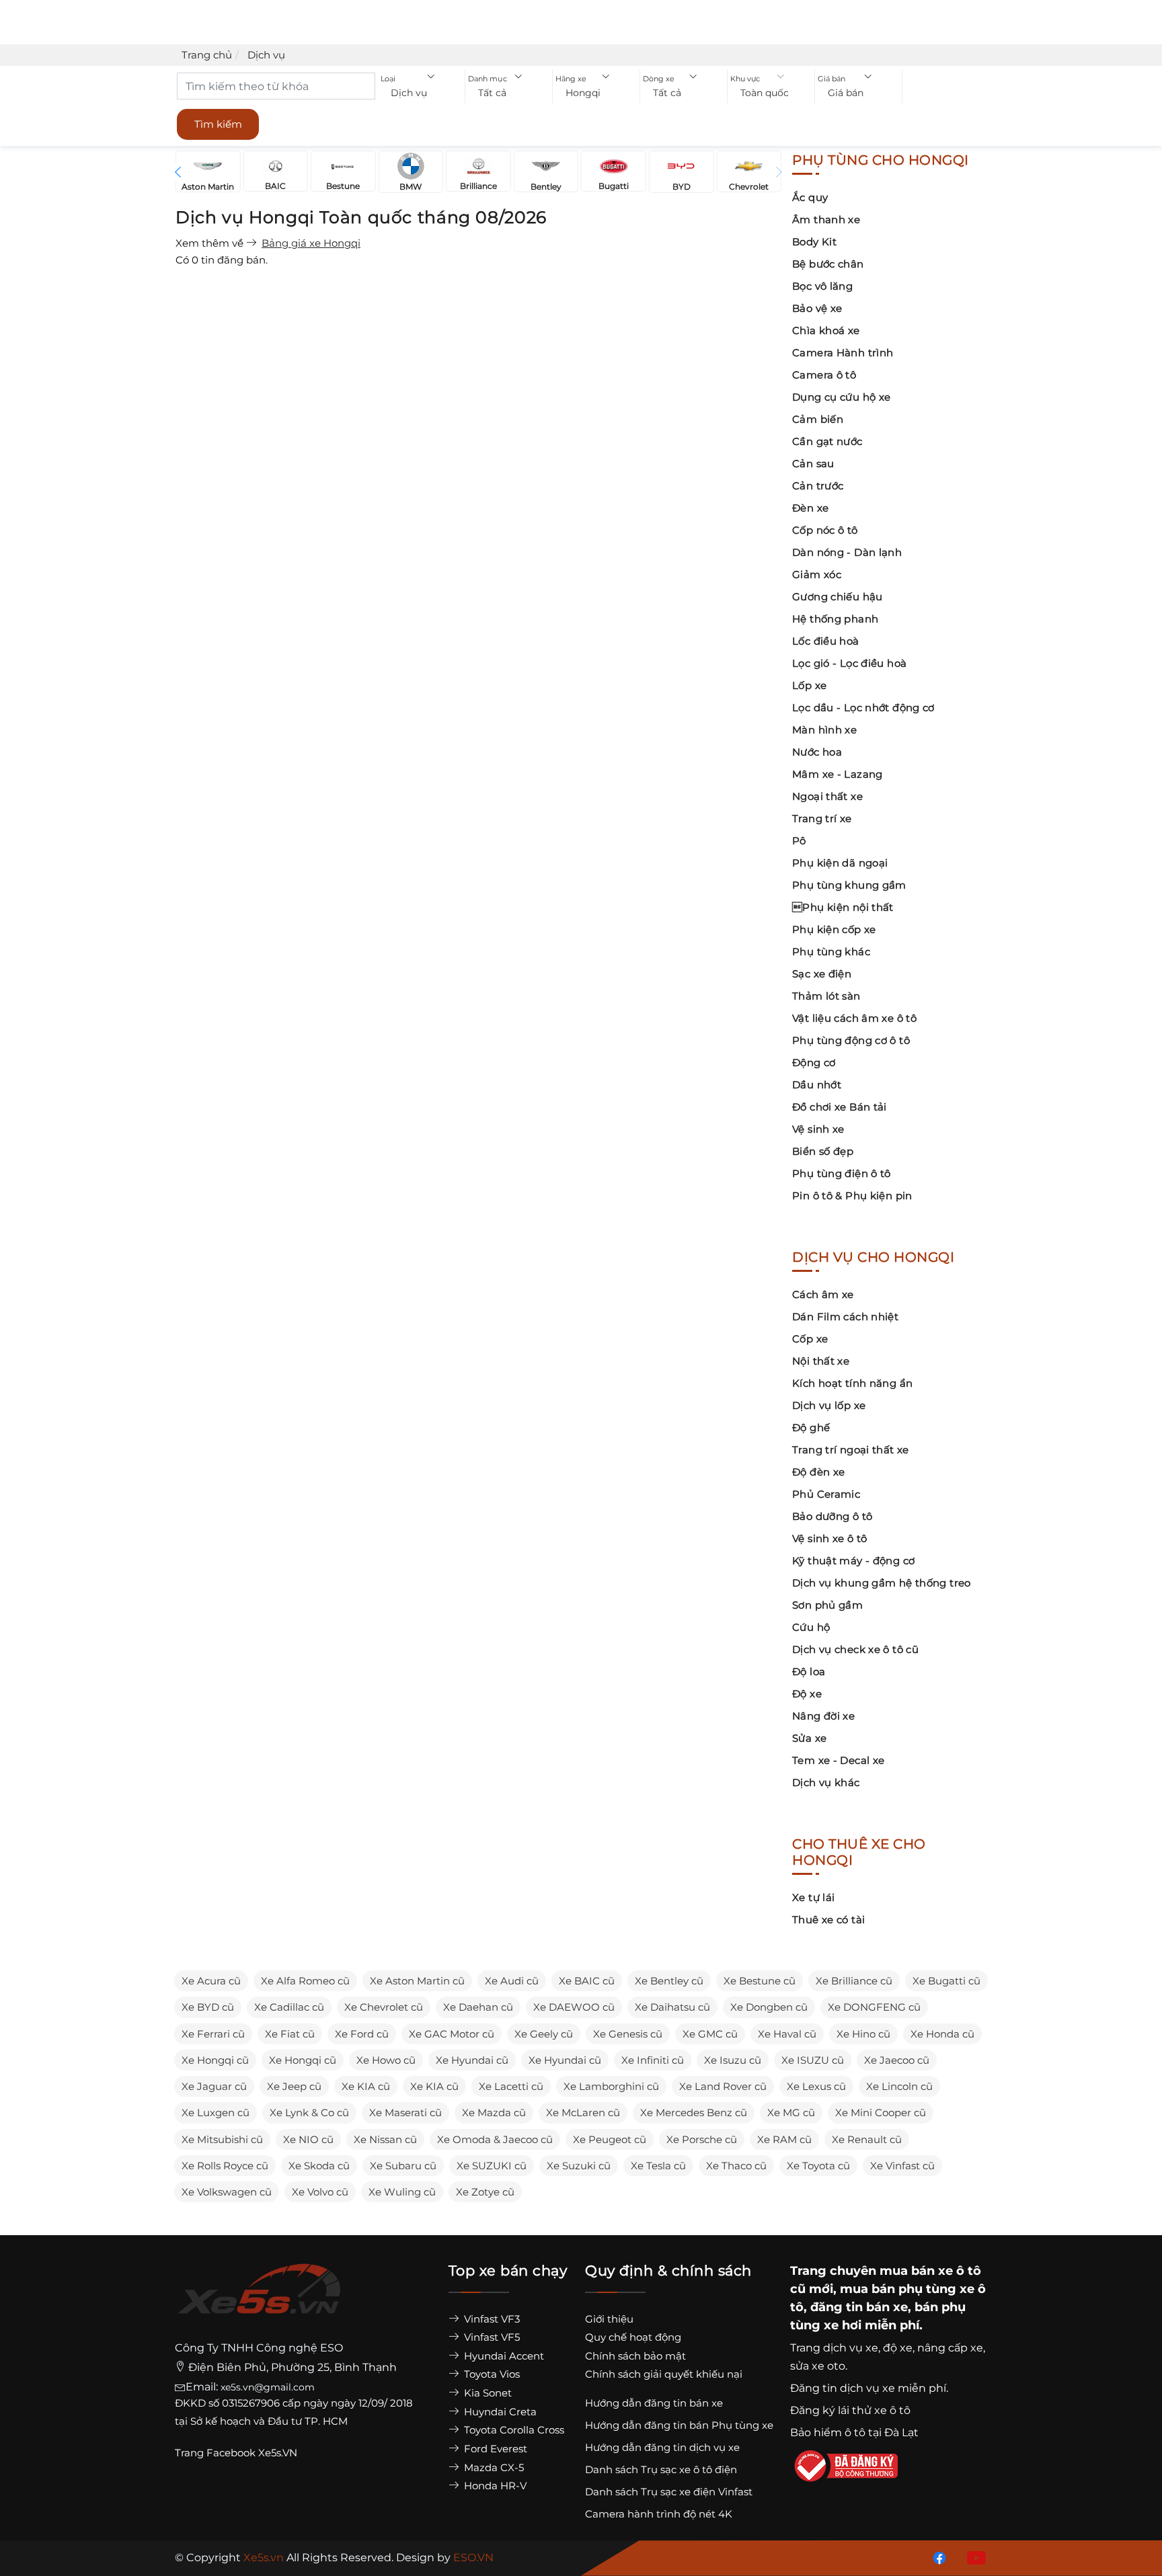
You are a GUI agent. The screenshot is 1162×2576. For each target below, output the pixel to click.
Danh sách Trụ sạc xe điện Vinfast (669, 2492)
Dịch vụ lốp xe (829, 1405)
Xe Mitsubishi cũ (222, 2139)
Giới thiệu (609, 2319)
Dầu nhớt (817, 1085)
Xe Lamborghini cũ (611, 2086)
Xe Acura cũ (211, 1981)
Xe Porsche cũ (702, 2139)
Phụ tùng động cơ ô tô (851, 1040)
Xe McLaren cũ (583, 2112)
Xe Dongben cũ (769, 2007)
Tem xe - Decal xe (838, 1760)
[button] (421, 93)
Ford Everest (494, 2449)
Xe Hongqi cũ (215, 2060)
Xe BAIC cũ (587, 1981)
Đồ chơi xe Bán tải (840, 1107)
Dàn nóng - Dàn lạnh (847, 552)
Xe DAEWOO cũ (574, 2007)
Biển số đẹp (823, 1151)
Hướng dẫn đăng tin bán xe (654, 2403)
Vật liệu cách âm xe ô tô (854, 1018)
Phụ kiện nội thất (843, 907)
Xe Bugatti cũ (946, 1981)
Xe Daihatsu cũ (672, 2007)
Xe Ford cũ (362, 2034)
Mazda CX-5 (493, 2467)
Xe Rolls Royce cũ (225, 2166)
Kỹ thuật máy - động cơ (853, 1561)
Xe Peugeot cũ (610, 2139)
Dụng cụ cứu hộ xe (841, 397)
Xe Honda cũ (942, 2034)
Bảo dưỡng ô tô (832, 1516)
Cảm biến (818, 419)
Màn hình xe (824, 730)
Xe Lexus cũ (816, 2086)
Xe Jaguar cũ (214, 2086)
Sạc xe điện (822, 974)
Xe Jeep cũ (294, 2086)
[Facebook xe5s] (937, 2557)
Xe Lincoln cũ (899, 2086)
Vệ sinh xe (818, 1129)
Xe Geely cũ (544, 2034)
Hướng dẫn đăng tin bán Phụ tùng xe (679, 2425)
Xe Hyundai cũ (472, 2060)
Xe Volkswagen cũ (227, 2192)
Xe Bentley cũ (669, 1981)
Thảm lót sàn (826, 996)
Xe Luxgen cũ (216, 2112)
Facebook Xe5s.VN (253, 2453)
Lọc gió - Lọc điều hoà (849, 663)
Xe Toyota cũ (818, 2166)
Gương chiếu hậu (838, 597)
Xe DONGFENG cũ (874, 2007)
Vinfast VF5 (491, 2337)
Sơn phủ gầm (827, 1605)
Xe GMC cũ (710, 2034)
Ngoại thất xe (827, 796)
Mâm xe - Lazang (838, 774)
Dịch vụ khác (826, 1782)
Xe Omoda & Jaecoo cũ (495, 2139)
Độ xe (807, 1694)
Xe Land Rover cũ (723, 2086)
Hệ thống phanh (835, 619)
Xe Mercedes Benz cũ (694, 2112)
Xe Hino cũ (863, 2034)
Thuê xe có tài (828, 1920)
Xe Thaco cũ (736, 2166)
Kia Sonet (487, 2393)
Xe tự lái (813, 1897)
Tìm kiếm (218, 124)
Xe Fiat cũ (290, 2034)
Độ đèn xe (818, 1472)
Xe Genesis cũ (628, 2034)
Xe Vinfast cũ (902, 2166)
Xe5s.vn (265, 2558)
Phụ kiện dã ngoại (840, 863)
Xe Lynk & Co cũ (309, 2112)
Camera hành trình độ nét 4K (659, 2514)
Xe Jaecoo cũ (897, 2060)
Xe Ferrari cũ (213, 2034)
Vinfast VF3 (491, 2319)
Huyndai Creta (499, 2412)
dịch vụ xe (851, 2348)
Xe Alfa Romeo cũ (305, 1981)
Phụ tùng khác (831, 952)
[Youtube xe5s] (974, 2557)
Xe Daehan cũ (478, 2007)
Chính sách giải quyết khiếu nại (664, 2374)
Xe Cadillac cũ (289, 2007)
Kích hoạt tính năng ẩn (852, 1383)
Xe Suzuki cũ (579, 2166)
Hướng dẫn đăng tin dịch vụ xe (662, 2447)
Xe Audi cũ (512, 1981)
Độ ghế (811, 1427)
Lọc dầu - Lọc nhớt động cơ (863, 708)
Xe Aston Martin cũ (417, 1981)
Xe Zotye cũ (485, 2192)
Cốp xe (810, 1339)
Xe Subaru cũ (403, 2166)
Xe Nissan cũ (385, 2139)
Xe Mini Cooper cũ (881, 2112)
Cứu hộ (811, 1627)
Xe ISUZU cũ (813, 2060)
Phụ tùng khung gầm (849, 885)
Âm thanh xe (826, 219)
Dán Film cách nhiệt (845, 1317)
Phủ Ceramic (826, 1494)
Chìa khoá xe (826, 330)
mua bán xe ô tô (930, 2271)
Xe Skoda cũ (319, 2166)
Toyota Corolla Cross (513, 2430)
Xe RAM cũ (784, 2139)
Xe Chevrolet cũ (384, 2007)
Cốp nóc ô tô (825, 530)
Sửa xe (809, 1738)
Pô (799, 841)
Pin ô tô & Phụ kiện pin (852, 1196)
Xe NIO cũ (308, 2139)
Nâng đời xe (823, 1716)
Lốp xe (809, 685)
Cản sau (813, 464)
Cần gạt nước (827, 441)
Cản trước (818, 486)
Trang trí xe (822, 818)
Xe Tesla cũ (658, 2166)
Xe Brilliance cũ (854, 1981)
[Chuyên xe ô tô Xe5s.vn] (259, 2301)
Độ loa (809, 1672)
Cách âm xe (823, 1294)
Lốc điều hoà (826, 641)
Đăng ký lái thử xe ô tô (850, 2410)
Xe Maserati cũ (405, 2112)
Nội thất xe (821, 1361)
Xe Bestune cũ (760, 1981)
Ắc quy (810, 197)
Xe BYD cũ (208, 2007)
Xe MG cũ (791, 2112)
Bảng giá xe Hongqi (311, 243)
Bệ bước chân (828, 264)
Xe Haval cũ (787, 2034)
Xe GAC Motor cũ (452, 2034)
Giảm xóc (817, 574)
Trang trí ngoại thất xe (851, 1450)
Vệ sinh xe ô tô (830, 1538)
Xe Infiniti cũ (653, 2060)
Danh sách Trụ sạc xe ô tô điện (661, 2469)
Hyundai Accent (503, 2356)
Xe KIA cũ (366, 2086)
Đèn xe (810, 508)
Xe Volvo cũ (320, 2192)
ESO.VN (473, 2558)
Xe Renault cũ (867, 2139)
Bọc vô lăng (822, 286)
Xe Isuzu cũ (733, 2060)
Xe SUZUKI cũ (492, 2166)
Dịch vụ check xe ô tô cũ (855, 1649)
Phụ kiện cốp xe (834, 929)
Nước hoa (817, 752)
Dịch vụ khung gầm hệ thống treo (882, 1583)
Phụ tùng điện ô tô (842, 1173)
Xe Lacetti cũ (511, 2086)
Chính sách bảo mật (635, 2356)
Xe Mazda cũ (494, 2112)
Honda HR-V (494, 2486)
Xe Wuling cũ (402, 2192)
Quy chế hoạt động (633, 2337)
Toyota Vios (491, 2374)
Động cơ (814, 1062)
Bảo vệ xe (817, 308)
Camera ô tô (824, 375)
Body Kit (814, 242)
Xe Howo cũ (386, 2060)
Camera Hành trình (843, 353)
